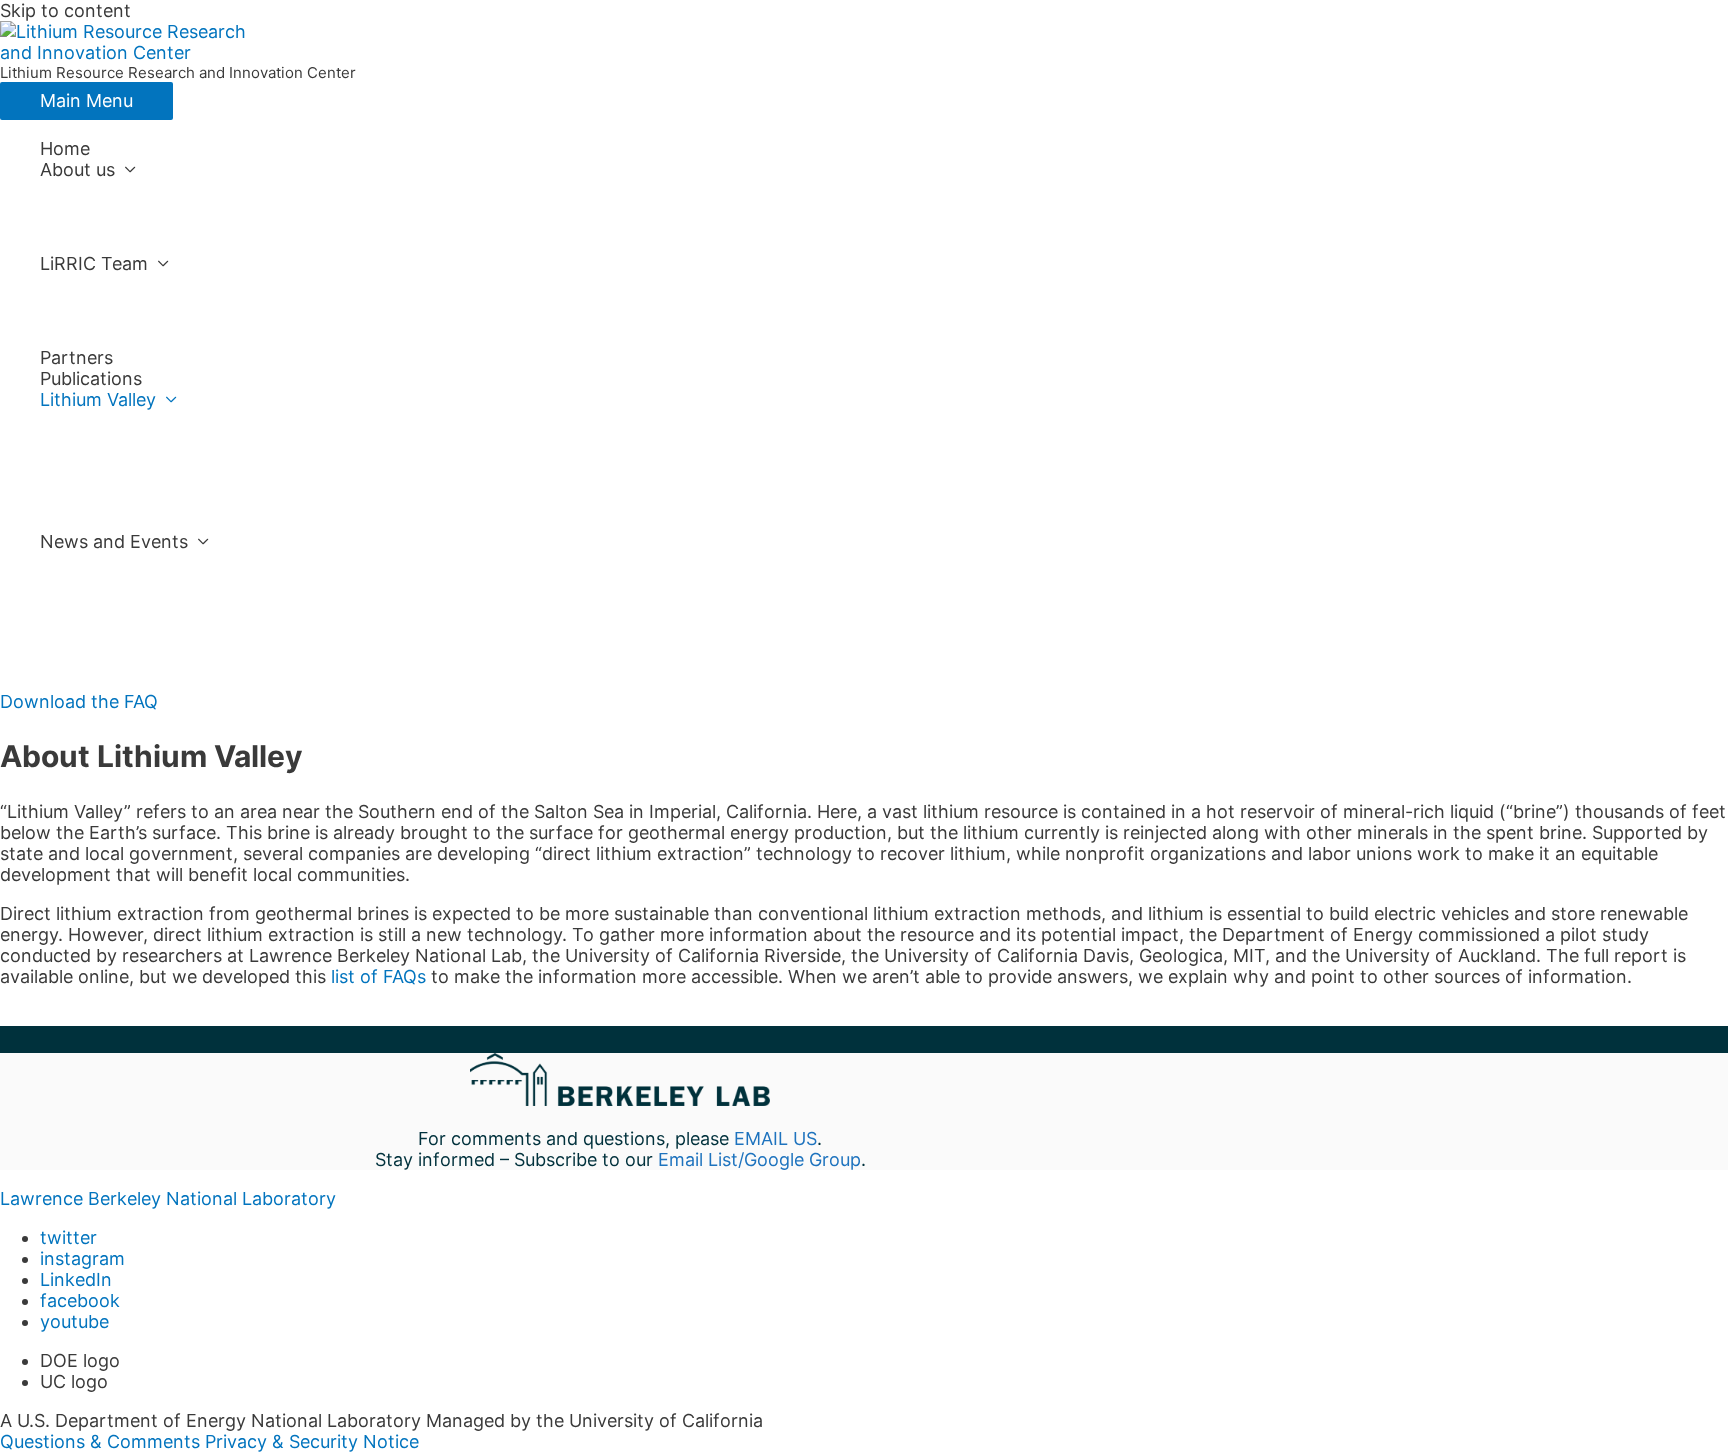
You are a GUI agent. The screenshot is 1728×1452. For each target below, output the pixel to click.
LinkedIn (76, 1279)
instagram (82, 1258)
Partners (76, 357)
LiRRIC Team (94, 263)
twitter (68, 1237)
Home (65, 148)
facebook (80, 1300)
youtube (74, 1321)
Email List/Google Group (759, 1159)
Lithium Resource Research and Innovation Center (178, 72)
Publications (91, 378)
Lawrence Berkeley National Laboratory (168, 1198)
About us (77, 169)
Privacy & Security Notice (312, 1441)
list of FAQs (378, 976)
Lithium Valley (98, 399)
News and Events (114, 541)
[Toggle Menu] (640, 190)
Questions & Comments (100, 1441)
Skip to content (65, 10)
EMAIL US (775, 1138)
